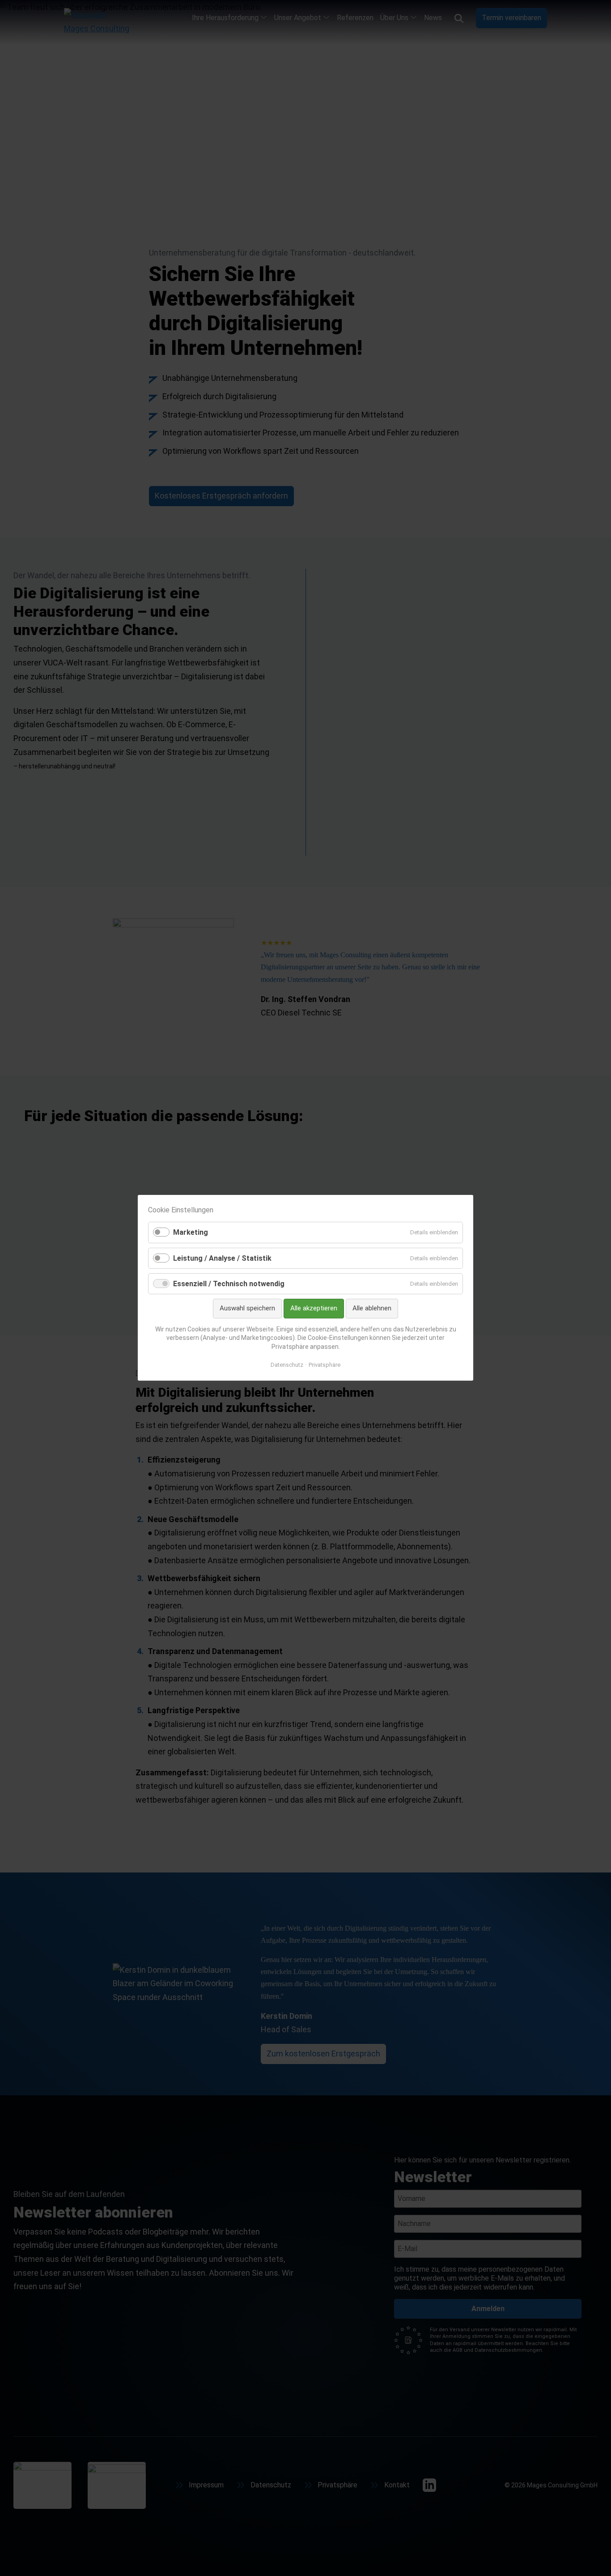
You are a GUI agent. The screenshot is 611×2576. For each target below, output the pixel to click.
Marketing (191, 1233)
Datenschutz (287, 1365)
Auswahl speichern (247, 1308)
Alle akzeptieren (314, 1308)
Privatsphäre (325, 1365)
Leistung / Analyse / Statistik (222, 1258)
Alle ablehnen (372, 1308)
